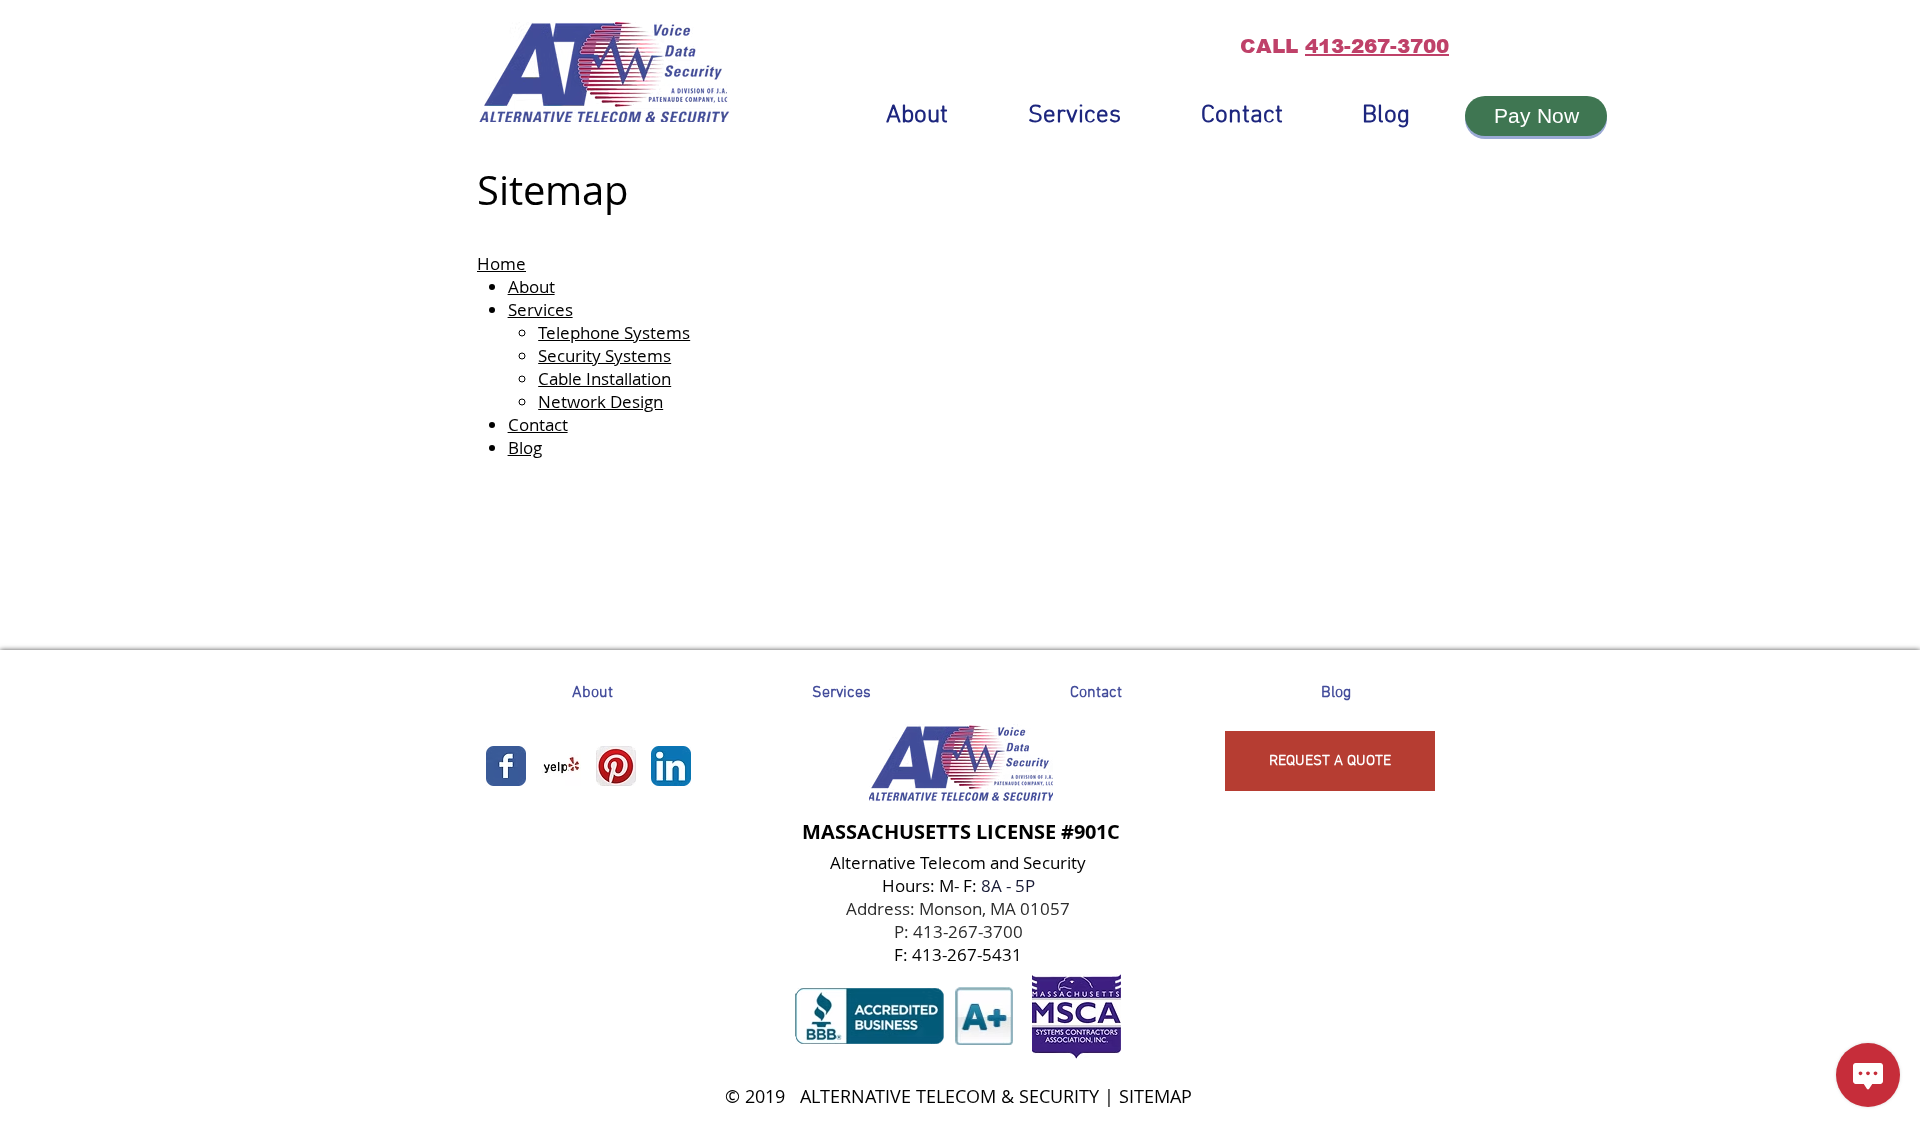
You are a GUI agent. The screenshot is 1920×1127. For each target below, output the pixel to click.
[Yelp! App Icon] (561, 766)
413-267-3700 (1377, 46)
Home (501, 263)
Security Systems (604, 355)
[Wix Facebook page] (506, 766)
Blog (525, 447)
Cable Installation (604, 378)
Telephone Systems (614, 332)
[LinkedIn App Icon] (671, 766)
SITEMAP (1155, 1096)
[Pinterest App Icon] (616, 766)
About (531, 286)
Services (540, 309)
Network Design (600, 401)
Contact (538, 424)
